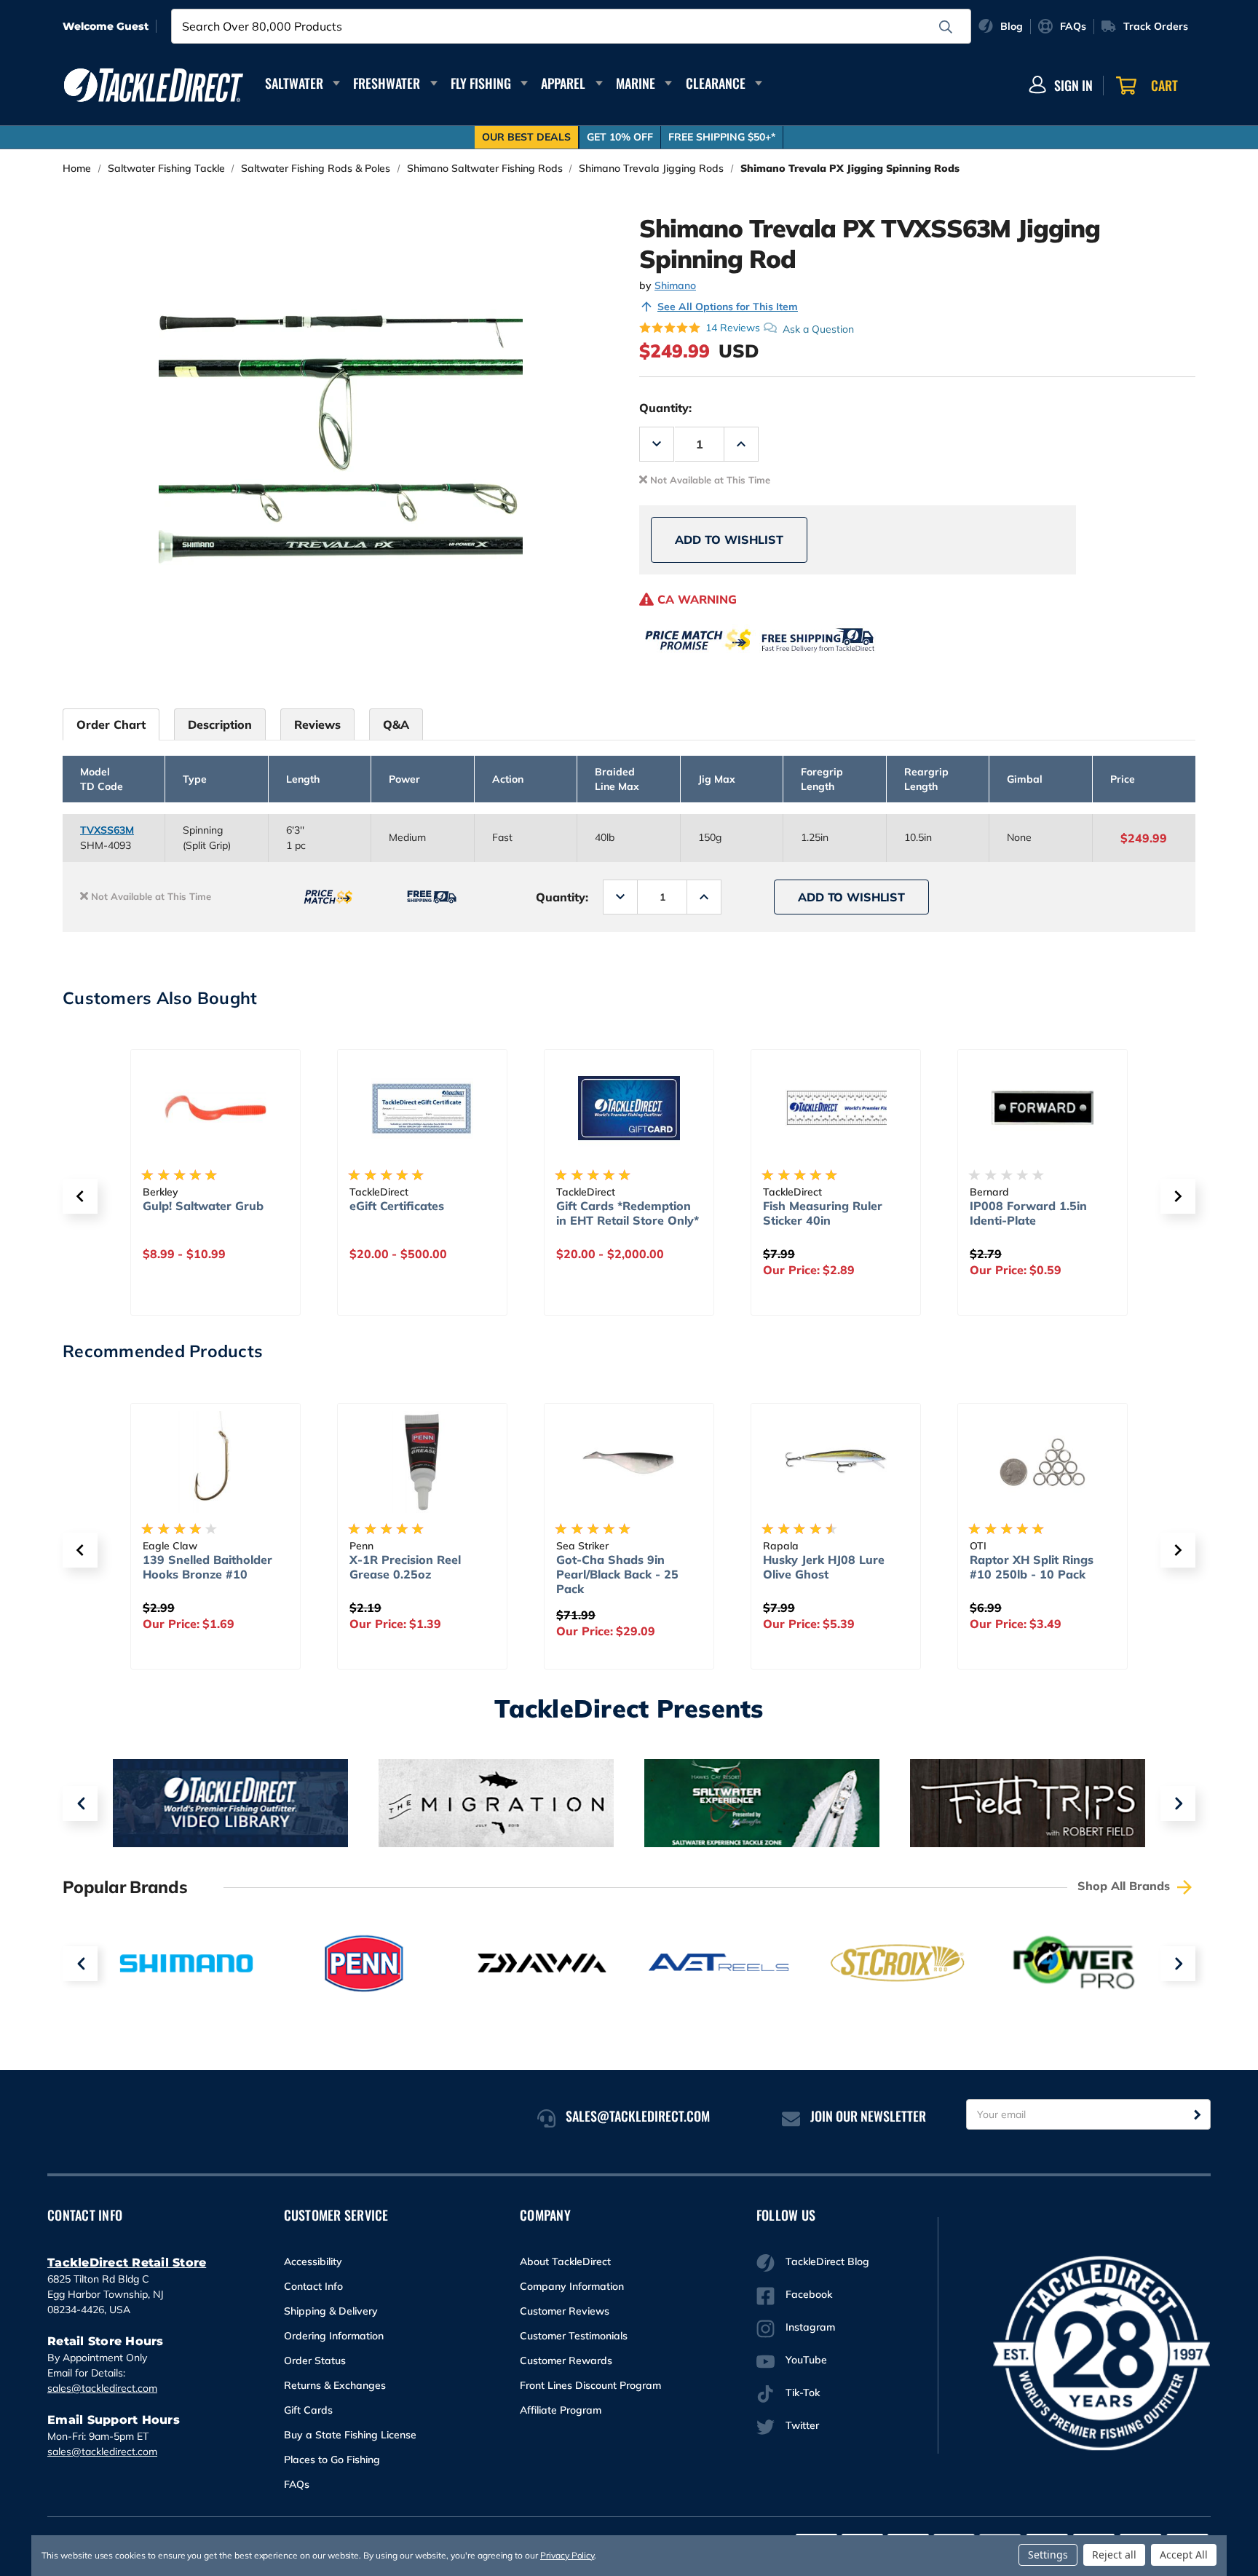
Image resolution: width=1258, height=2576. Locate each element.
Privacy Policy (567, 2555)
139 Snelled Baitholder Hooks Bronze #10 (207, 1567)
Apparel (563, 83)
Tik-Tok (803, 2393)
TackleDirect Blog (827, 2261)
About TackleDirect (565, 2261)
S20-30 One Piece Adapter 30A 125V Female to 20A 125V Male (1059, 1228)
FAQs (297, 2484)
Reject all (1114, 2555)
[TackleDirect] (154, 85)
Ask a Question (818, 328)
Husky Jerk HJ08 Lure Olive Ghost (824, 1567)
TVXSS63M (107, 830)
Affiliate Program (561, 2410)
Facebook (809, 2294)
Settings (1048, 2555)
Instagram (810, 2327)
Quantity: (665, 408)
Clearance (716, 83)
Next (1178, 1803)
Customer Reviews (565, 2311)
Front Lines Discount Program (590, 2385)
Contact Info (313, 2286)
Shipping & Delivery (331, 2311)
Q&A (396, 724)
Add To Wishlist (729, 540)
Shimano (675, 285)
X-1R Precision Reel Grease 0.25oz (405, 1567)
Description (220, 724)
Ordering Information (334, 2336)
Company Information (572, 2286)
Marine (636, 83)
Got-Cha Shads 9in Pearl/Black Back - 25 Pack (617, 1574)
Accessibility (313, 2261)
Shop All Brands (1126, 1886)
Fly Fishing (481, 83)
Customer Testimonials (574, 2336)
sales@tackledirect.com (102, 2388)
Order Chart (111, 724)
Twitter (802, 2425)
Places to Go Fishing (332, 2460)
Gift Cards (308, 2410)
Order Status (315, 2360)
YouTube (806, 2360)
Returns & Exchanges (335, 2385)
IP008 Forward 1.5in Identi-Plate (852, 1213)
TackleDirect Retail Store (127, 2263)
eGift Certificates (221, 1206)
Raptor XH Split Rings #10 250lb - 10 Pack (1032, 1567)
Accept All (1184, 2555)
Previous (80, 1803)
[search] (946, 27)
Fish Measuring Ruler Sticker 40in (646, 1213)
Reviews (317, 724)
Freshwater (387, 83)
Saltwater (294, 83)
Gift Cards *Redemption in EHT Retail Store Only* (451, 1213)
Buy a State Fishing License (350, 2435)
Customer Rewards (566, 2360)
